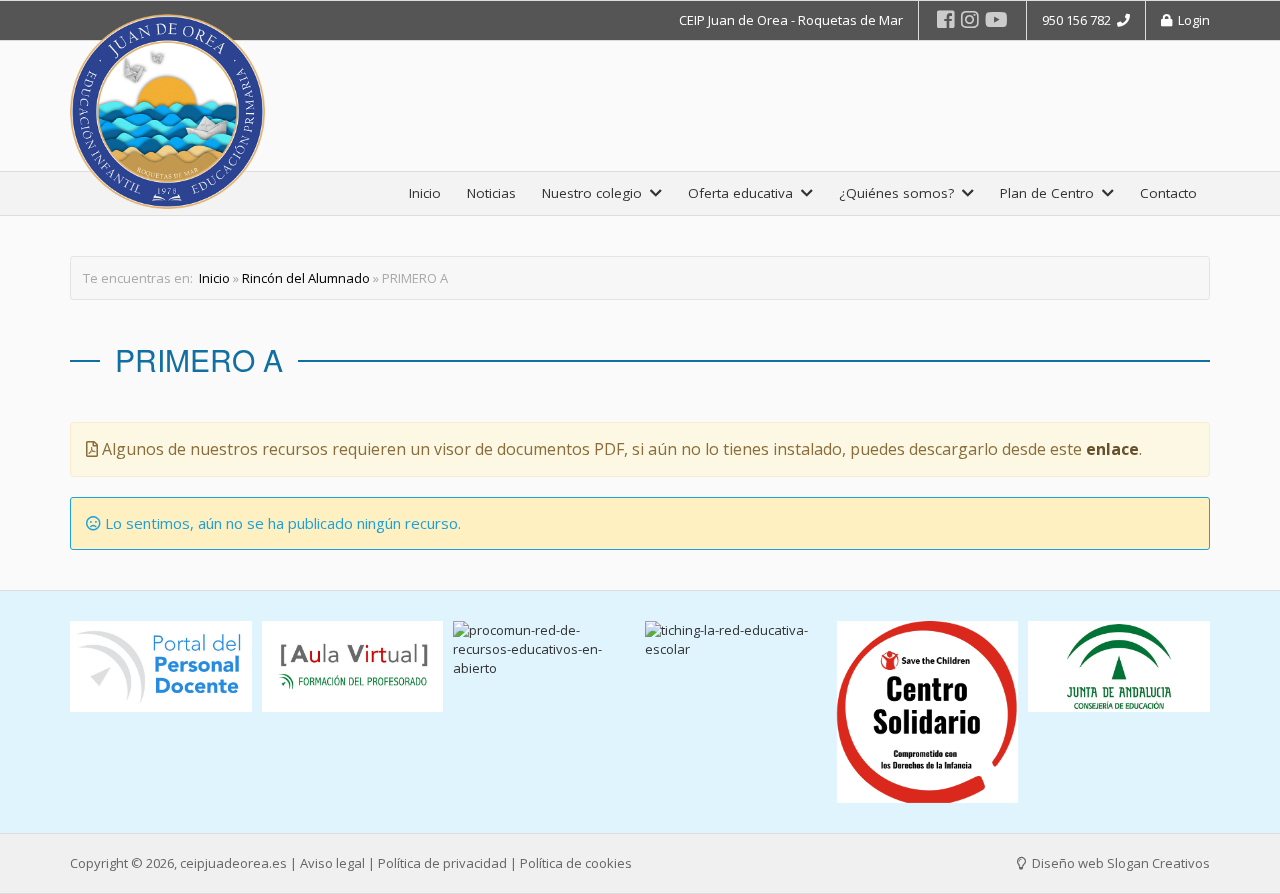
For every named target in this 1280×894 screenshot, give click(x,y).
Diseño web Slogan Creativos (1119, 863)
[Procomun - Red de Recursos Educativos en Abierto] (544, 649)
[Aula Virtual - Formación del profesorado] (353, 666)
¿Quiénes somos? (900, 193)
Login (1191, 20)
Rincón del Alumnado (306, 278)
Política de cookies (576, 863)
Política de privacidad (442, 863)
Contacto (1168, 193)
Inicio (425, 193)
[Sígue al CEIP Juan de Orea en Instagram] (970, 19)
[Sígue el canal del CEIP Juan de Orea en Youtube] (996, 19)
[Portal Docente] (161, 666)
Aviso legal (332, 863)
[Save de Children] (928, 712)
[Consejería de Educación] (1119, 666)
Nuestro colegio (596, 193)
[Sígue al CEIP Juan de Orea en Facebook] (946, 19)
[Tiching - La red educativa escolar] (736, 639)
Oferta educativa (744, 193)
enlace (1112, 449)
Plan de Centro (1051, 193)
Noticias (491, 193)
